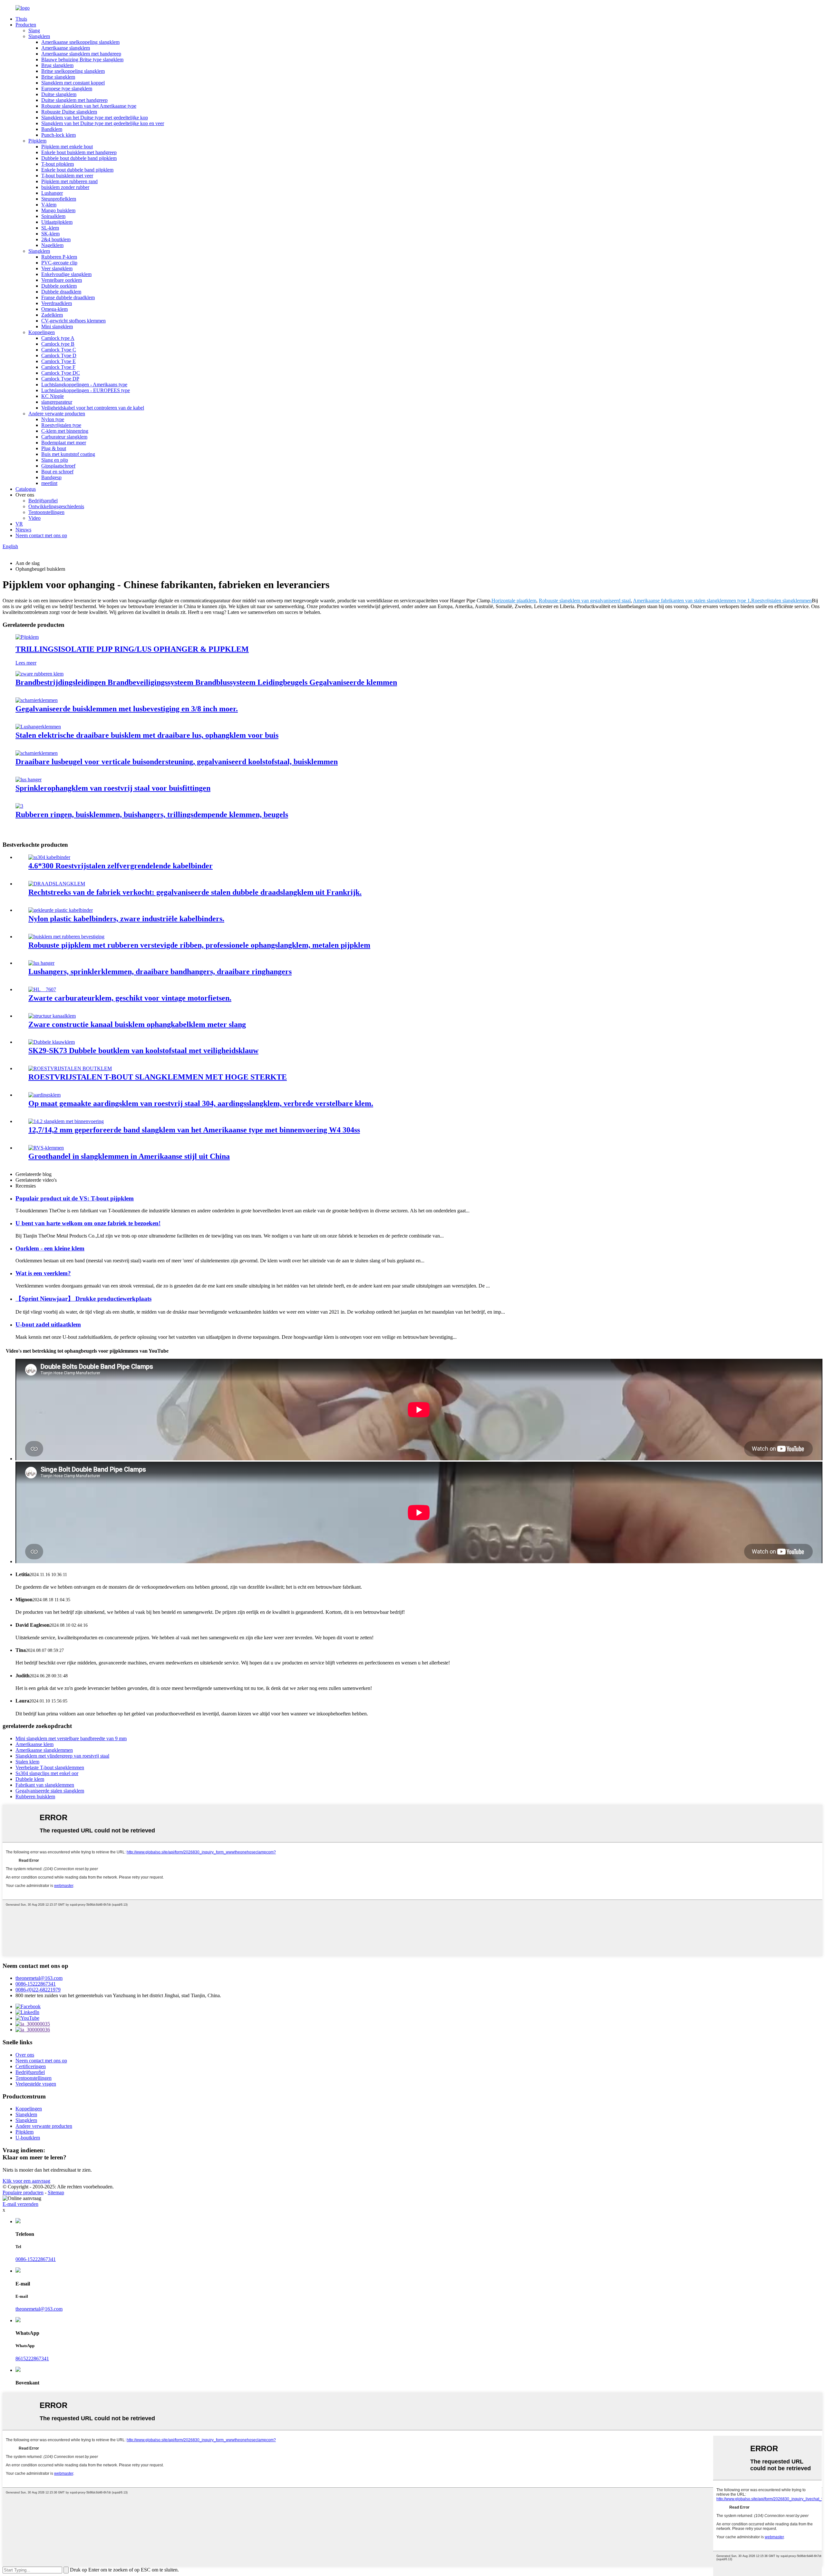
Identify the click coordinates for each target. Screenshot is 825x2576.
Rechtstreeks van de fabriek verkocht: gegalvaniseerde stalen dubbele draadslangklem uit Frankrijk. (195, 892)
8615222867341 (32, 2359)
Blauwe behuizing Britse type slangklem (82, 59)
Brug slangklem (57, 65)
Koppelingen (42, 332)
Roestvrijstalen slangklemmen (781, 601)
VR (19, 524)
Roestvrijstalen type (61, 425)
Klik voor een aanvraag (26, 2181)
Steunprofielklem (59, 199)
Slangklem (39, 36)
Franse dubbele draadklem (68, 297)
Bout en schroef (57, 472)
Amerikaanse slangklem (66, 48)
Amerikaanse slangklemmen (44, 1750)
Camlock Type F (58, 367)
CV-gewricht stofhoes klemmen (73, 321)
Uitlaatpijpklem (57, 222)
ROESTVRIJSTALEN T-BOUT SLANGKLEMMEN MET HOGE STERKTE (158, 1077)
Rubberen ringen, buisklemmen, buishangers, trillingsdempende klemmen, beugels (152, 814)
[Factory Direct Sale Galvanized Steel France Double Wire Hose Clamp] (57, 884)
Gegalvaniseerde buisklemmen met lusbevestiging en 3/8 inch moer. (127, 709)
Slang (34, 30)
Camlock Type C (59, 350)
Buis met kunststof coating (68, 454)
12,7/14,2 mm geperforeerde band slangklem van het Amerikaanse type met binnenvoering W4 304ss (194, 1130)
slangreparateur (57, 402)
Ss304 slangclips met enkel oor (47, 1773)
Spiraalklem (53, 216)
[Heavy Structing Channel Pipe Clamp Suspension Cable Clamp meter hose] (52, 1016)
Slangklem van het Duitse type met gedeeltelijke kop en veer (103, 123)
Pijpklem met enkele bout (67, 147)
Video (34, 518)
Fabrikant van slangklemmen (45, 1785)
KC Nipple (53, 396)
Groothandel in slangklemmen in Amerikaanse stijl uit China (129, 1156)
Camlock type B (58, 344)
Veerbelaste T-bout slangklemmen (50, 1767)
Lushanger (52, 193)
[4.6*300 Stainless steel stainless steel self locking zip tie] (49, 857)
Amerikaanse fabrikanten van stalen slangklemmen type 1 (691, 601)
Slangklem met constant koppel (73, 83)
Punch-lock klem (58, 135)
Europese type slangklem (67, 89)
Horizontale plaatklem (514, 601)
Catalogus (26, 489)
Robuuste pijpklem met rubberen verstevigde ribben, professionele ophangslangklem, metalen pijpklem (199, 945)
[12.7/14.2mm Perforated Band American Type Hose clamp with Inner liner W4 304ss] (66, 1121)
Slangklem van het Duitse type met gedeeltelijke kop (95, 118)
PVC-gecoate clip (59, 263)
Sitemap (56, 2192)
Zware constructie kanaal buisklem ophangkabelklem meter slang (137, 1024)
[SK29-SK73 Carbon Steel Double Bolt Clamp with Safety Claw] (52, 1042)
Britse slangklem (58, 77)
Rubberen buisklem (35, 1796)
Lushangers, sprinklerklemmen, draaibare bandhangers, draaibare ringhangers (160, 972)
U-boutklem (28, 2138)
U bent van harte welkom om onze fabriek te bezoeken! (88, 1223)
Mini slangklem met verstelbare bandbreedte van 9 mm (71, 1738)
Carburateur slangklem (64, 437)
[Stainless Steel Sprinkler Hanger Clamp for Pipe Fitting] (29, 780)
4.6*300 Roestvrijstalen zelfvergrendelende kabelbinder (121, 866)
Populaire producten (23, 2192)
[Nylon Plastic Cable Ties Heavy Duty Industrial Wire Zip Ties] (61, 910)
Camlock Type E (58, 361)
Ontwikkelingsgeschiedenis (56, 506)
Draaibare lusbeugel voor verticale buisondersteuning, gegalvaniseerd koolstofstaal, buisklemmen (177, 762)
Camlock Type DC (61, 373)
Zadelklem (52, 315)
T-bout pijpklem (58, 164)
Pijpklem (37, 141)
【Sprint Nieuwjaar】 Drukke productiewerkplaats (83, 1299)
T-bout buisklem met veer (67, 176)
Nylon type (53, 419)
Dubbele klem (30, 1779)
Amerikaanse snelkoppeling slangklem (80, 42)
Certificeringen (31, 2066)
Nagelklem (52, 245)
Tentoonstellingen (46, 512)
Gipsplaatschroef (58, 466)
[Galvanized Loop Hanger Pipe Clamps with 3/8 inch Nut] (37, 700)
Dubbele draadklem (61, 292)
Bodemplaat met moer (64, 443)
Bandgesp (51, 477)
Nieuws (23, 530)
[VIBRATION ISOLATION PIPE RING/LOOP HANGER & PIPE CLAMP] (27, 637)
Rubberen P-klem (59, 257)
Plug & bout (54, 448)
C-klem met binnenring (65, 431)
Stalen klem (27, 1762)
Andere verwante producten (57, 414)
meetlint (49, 483)
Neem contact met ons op (41, 535)
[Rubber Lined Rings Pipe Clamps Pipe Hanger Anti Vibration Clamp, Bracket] (19, 806)
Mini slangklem (57, 326)
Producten (26, 25)
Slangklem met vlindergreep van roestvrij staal (62, 1756)
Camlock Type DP (60, 379)
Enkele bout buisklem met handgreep (79, 152)
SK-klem (50, 234)
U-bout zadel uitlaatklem (48, 1324)
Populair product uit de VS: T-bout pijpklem (75, 1198)
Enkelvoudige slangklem (66, 274)
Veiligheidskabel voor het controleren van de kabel (93, 408)
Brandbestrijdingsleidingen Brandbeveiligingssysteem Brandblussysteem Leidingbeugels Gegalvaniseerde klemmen (206, 682)
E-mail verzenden (20, 2204)
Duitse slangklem (59, 94)
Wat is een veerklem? (43, 1273)
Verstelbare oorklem (62, 280)
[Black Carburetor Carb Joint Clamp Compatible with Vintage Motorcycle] (42, 989)
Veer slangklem (57, 268)
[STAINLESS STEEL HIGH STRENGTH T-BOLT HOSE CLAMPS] (70, 1068)
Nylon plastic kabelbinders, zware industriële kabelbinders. (126, 919)
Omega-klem (54, 309)
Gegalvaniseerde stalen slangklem (50, 1791)
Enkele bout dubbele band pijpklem (77, 170)
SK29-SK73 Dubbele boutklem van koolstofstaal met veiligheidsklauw (143, 1051)
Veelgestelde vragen (36, 2084)
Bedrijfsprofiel (43, 501)
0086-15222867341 (36, 1984)
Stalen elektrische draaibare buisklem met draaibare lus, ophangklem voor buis (147, 735)
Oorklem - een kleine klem (50, 1248)
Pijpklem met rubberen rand (69, 181)
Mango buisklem (58, 210)
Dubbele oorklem (59, 286)
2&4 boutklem (56, 239)
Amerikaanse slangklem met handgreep (81, 54)
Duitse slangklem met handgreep (74, 100)
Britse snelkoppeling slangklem (73, 71)
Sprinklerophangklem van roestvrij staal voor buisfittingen (113, 788)
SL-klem (50, 228)
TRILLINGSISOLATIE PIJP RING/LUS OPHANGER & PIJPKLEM (132, 649)
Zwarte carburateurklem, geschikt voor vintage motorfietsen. (130, 998)
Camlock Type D (59, 355)
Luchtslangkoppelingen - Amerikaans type (84, 385)
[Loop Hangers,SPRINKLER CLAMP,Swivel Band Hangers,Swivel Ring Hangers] (41, 963)
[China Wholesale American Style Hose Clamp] (46, 1148)
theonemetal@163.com (39, 1978)
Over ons (25, 2055)
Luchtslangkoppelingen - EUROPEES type (86, 390)
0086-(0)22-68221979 (38, 1990)
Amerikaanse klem (34, 1744)
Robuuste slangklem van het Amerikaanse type (89, 106)
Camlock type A (58, 338)
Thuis (21, 19)
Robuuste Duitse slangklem (69, 112)
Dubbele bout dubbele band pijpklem (79, 158)
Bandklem (52, 129)
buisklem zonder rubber (65, 187)
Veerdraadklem (57, 303)
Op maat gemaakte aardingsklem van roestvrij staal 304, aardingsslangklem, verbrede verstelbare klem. (201, 1103)
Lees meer (26, 663)
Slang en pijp (55, 460)
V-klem (49, 205)
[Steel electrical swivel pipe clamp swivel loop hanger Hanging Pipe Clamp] (38, 727)
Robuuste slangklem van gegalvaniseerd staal (585, 601)
